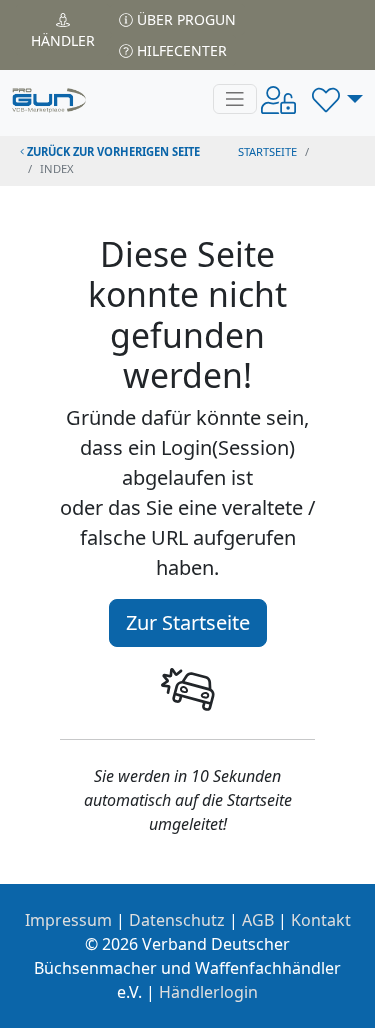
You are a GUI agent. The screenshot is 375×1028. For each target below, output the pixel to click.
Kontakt (321, 920)
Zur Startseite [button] (188, 622)
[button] (337, 99)
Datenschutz (177, 920)
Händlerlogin (208, 992)
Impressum (68, 920)
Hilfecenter (180, 50)
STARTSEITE (267, 151)
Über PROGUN (184, 19)
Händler (63, 40)
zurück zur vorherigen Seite (112, 151)
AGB (258, 920)
